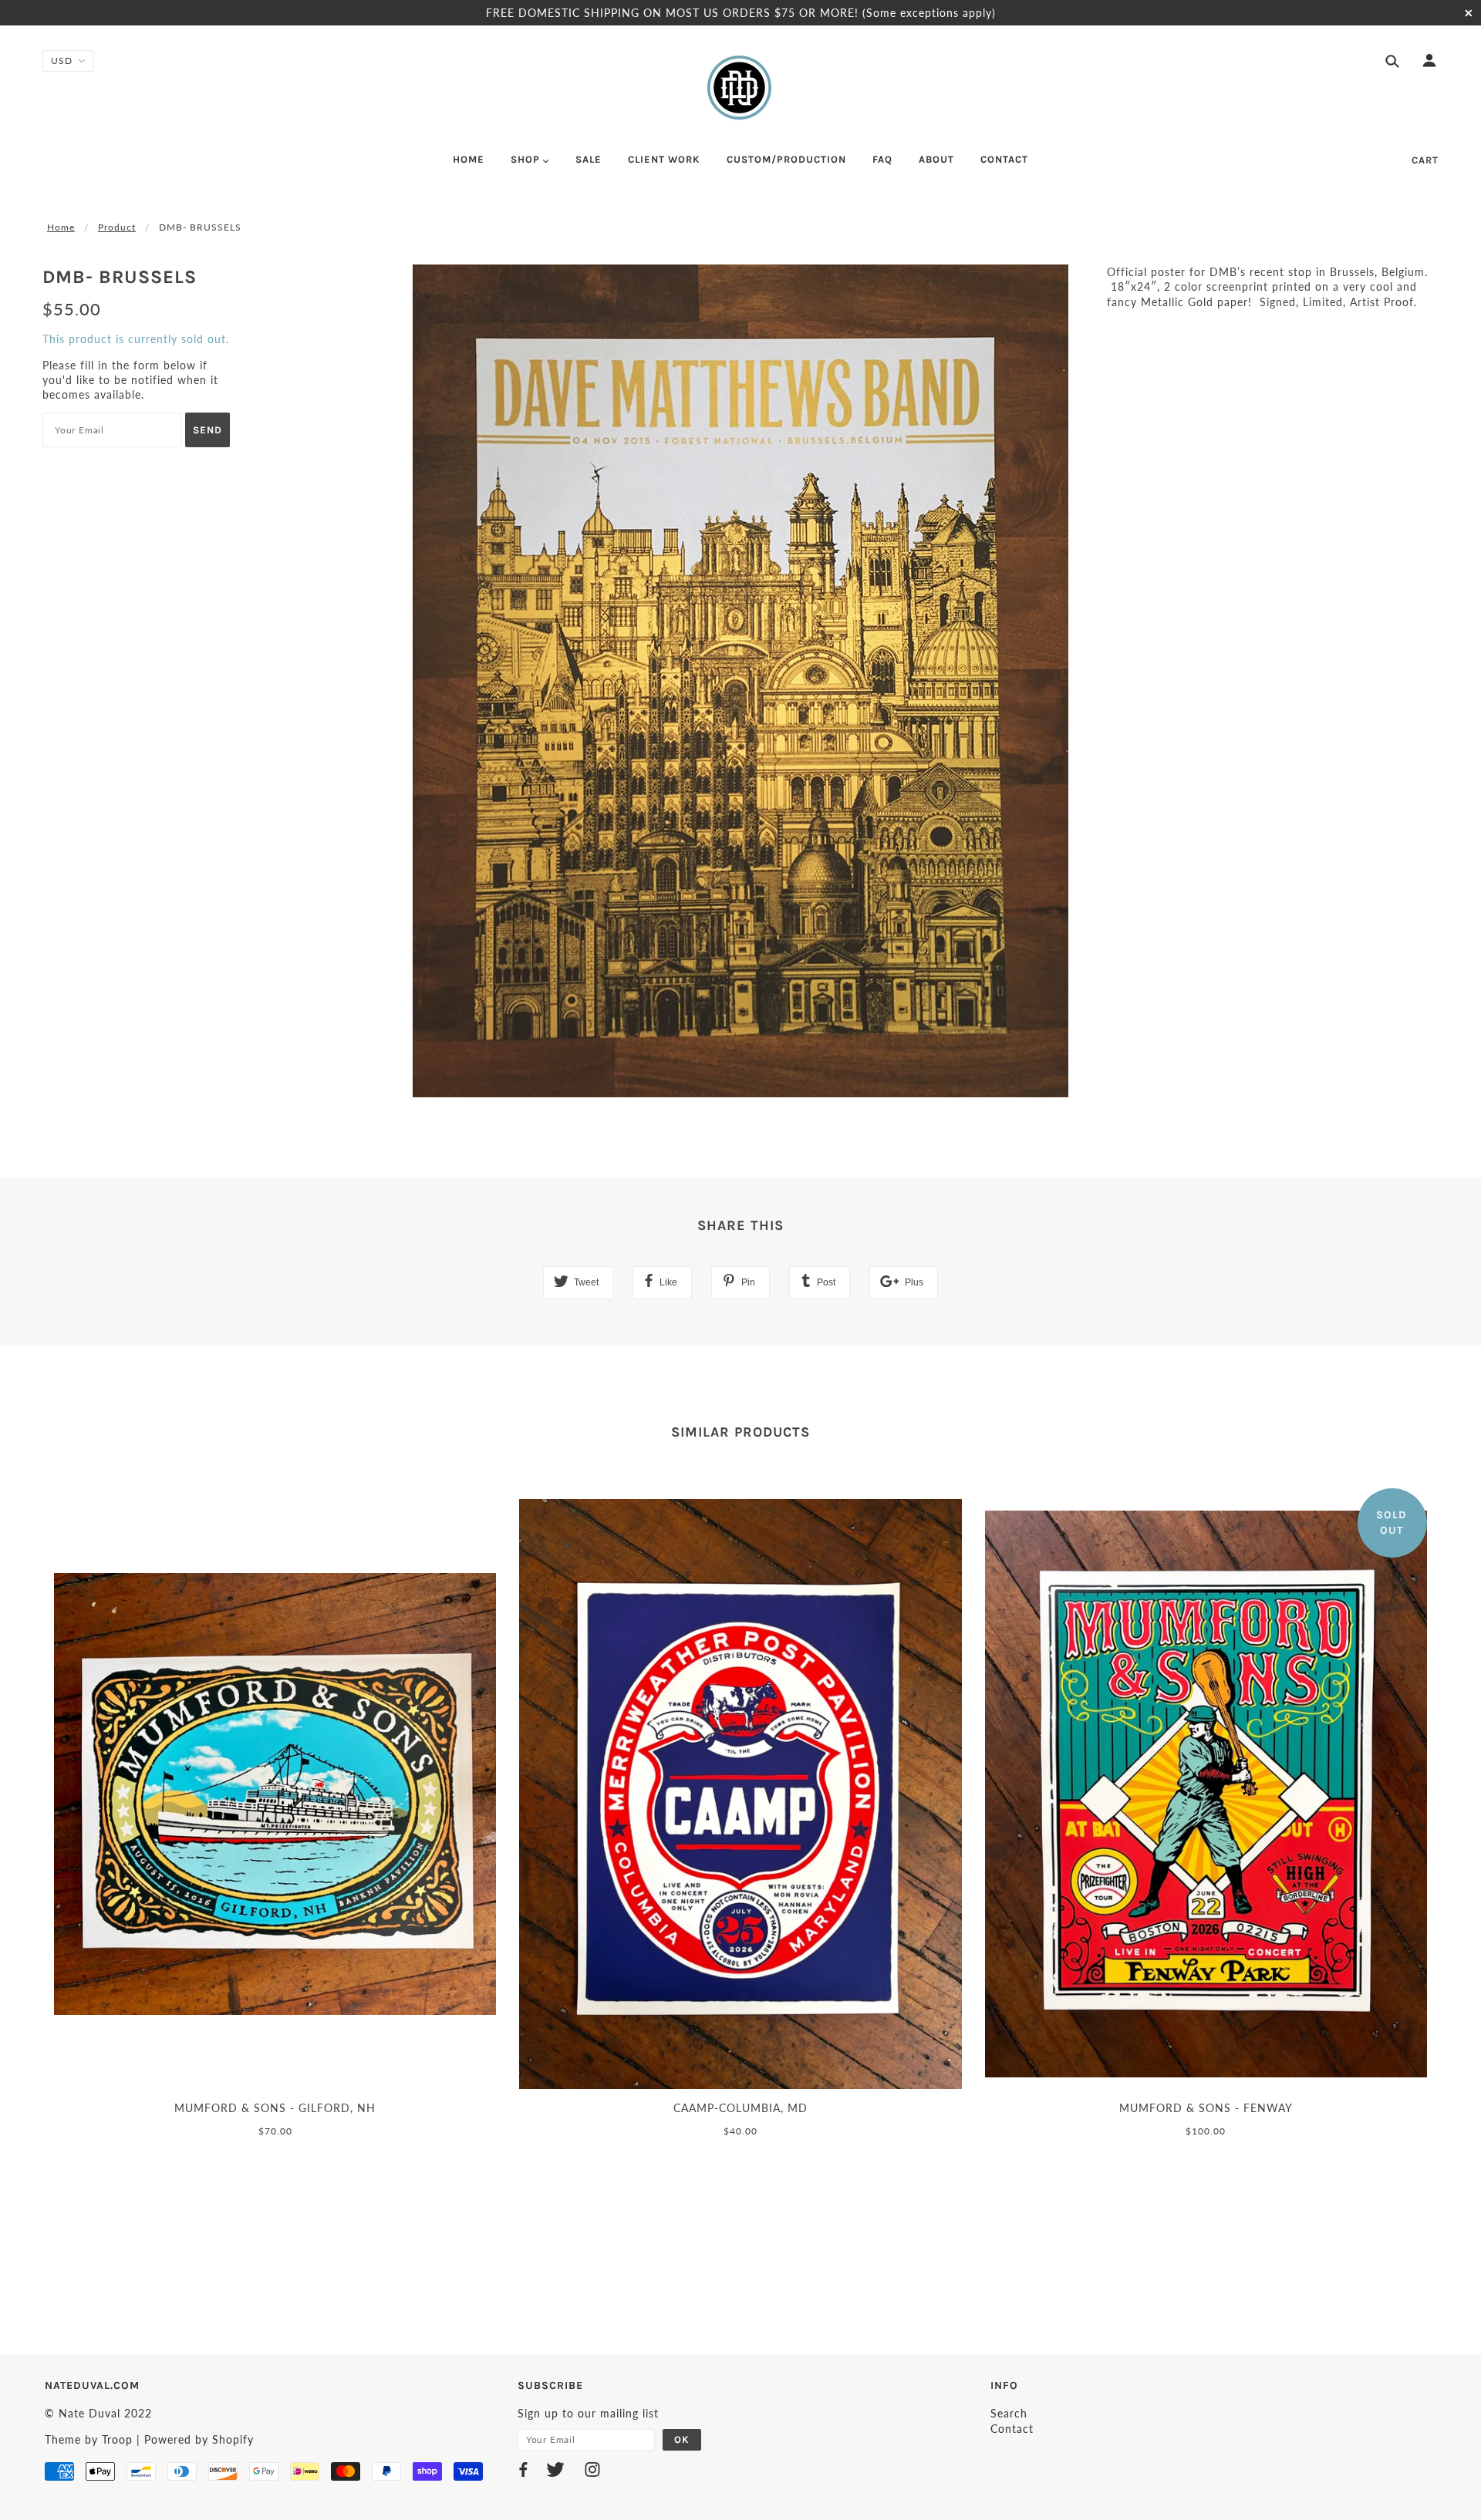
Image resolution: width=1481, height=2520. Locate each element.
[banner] (740, 87)
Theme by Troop (89, 2439)
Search (1009, 2413)
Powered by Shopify (199, 2439)
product (117, 227)
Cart (1425, 160)
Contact (1012, 2429)
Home (61, 227)
